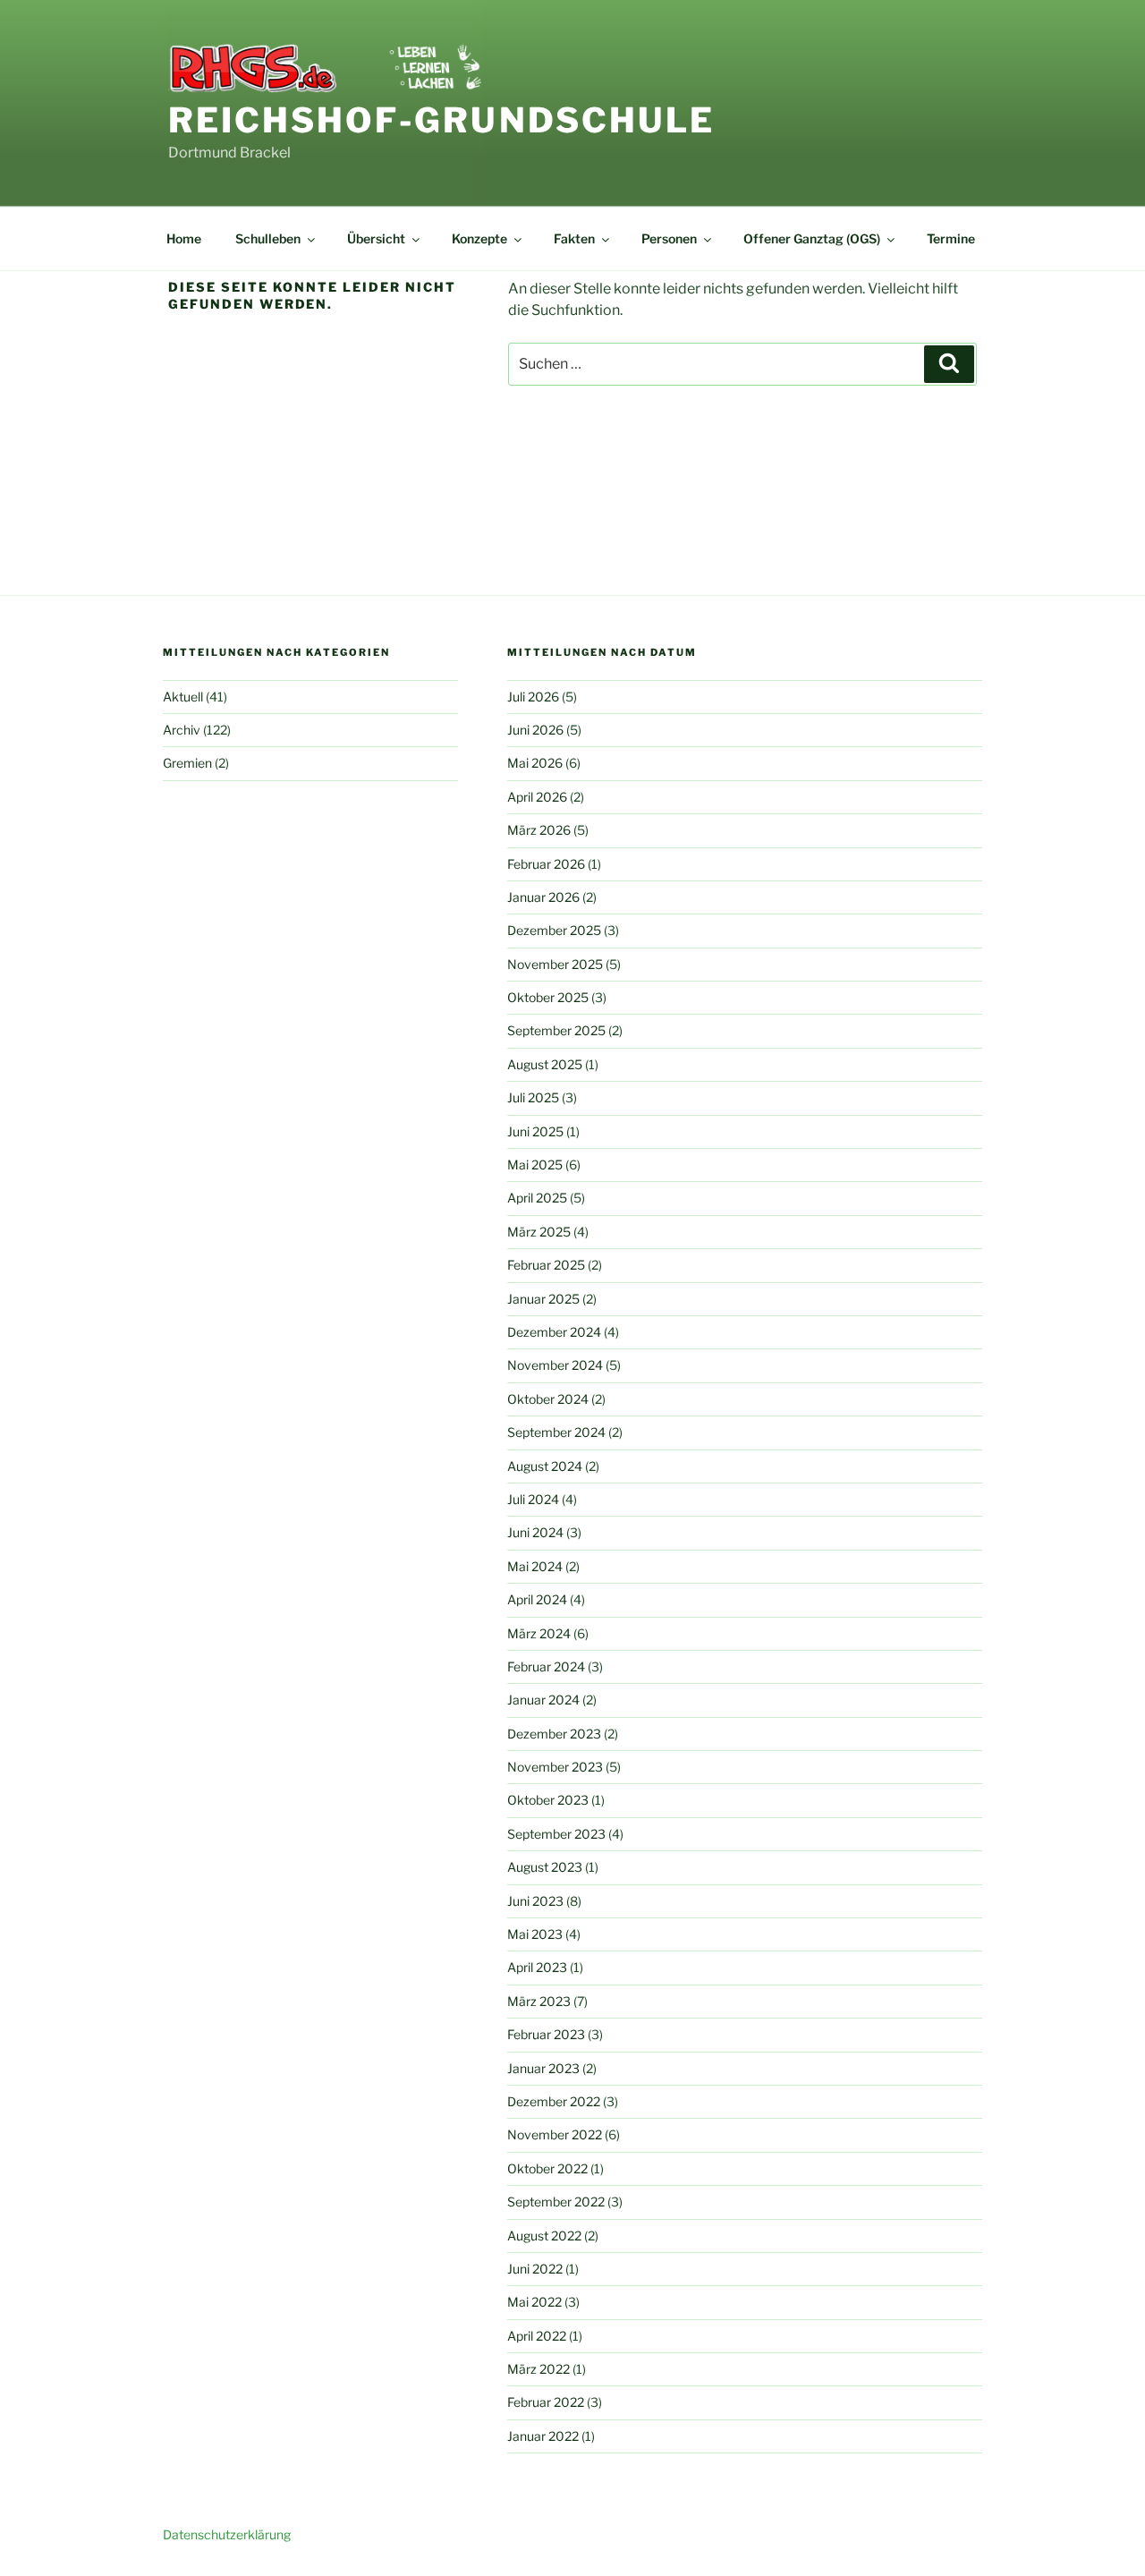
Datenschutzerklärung (227, 2534)
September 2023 (556, 1834)
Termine (951, 238)
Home (184, 238)
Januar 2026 (543, 897)
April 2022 (537, 2336)
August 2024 (545, 1466)
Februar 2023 (546, 2034)
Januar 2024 (543, 1700)
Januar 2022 (543, 2436)
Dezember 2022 (554, 2101)
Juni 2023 (535, 1901)
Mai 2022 (534, 2302)
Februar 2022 (546, 2402)
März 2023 (539, 2001)
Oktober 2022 (547, 2168)
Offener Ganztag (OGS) (812, 238)
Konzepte (479, 238)
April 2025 (537, 1198)
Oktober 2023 (548, 1800)
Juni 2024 (535, 1532)
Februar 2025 (546, 1265)
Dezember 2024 (554, 1332)
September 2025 (556, 1030)
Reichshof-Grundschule (441, 120)
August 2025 (545, 1064)
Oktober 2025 (548, 997)
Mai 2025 (535, 1165)
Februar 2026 (546, 864)
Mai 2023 (535, 1934)
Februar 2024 (546, 1666)
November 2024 (555, 1365)
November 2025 (555, 964)
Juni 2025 (535, 1131)
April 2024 (537, 1599)
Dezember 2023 (554, 1734)
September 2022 (556, 2202)
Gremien (187, 763)
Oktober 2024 (548, 1399)
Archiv (182, 730)
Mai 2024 (535, 1566)
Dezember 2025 (554, 930)
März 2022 (539, 2369)
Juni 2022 (535, 2269)
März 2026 (539, 830)
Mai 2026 (535, 763)
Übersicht (376, 238)
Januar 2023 (543, 2068)
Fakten (574, 238)
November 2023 (555, 1767)
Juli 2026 (533, 697)
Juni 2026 (535, 730)
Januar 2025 (543, 1299)
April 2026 (537, 797)
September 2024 (556, 1432)
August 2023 (545, 1867)
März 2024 (539, 1633)
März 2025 (539, 1232)
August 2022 (544, 2236)
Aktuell (183, 697)
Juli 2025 (533, 1097)
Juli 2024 (533, 1499)
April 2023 (537, 1967)
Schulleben (268, 238)
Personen (669, 238)
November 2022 (555, 2134)
